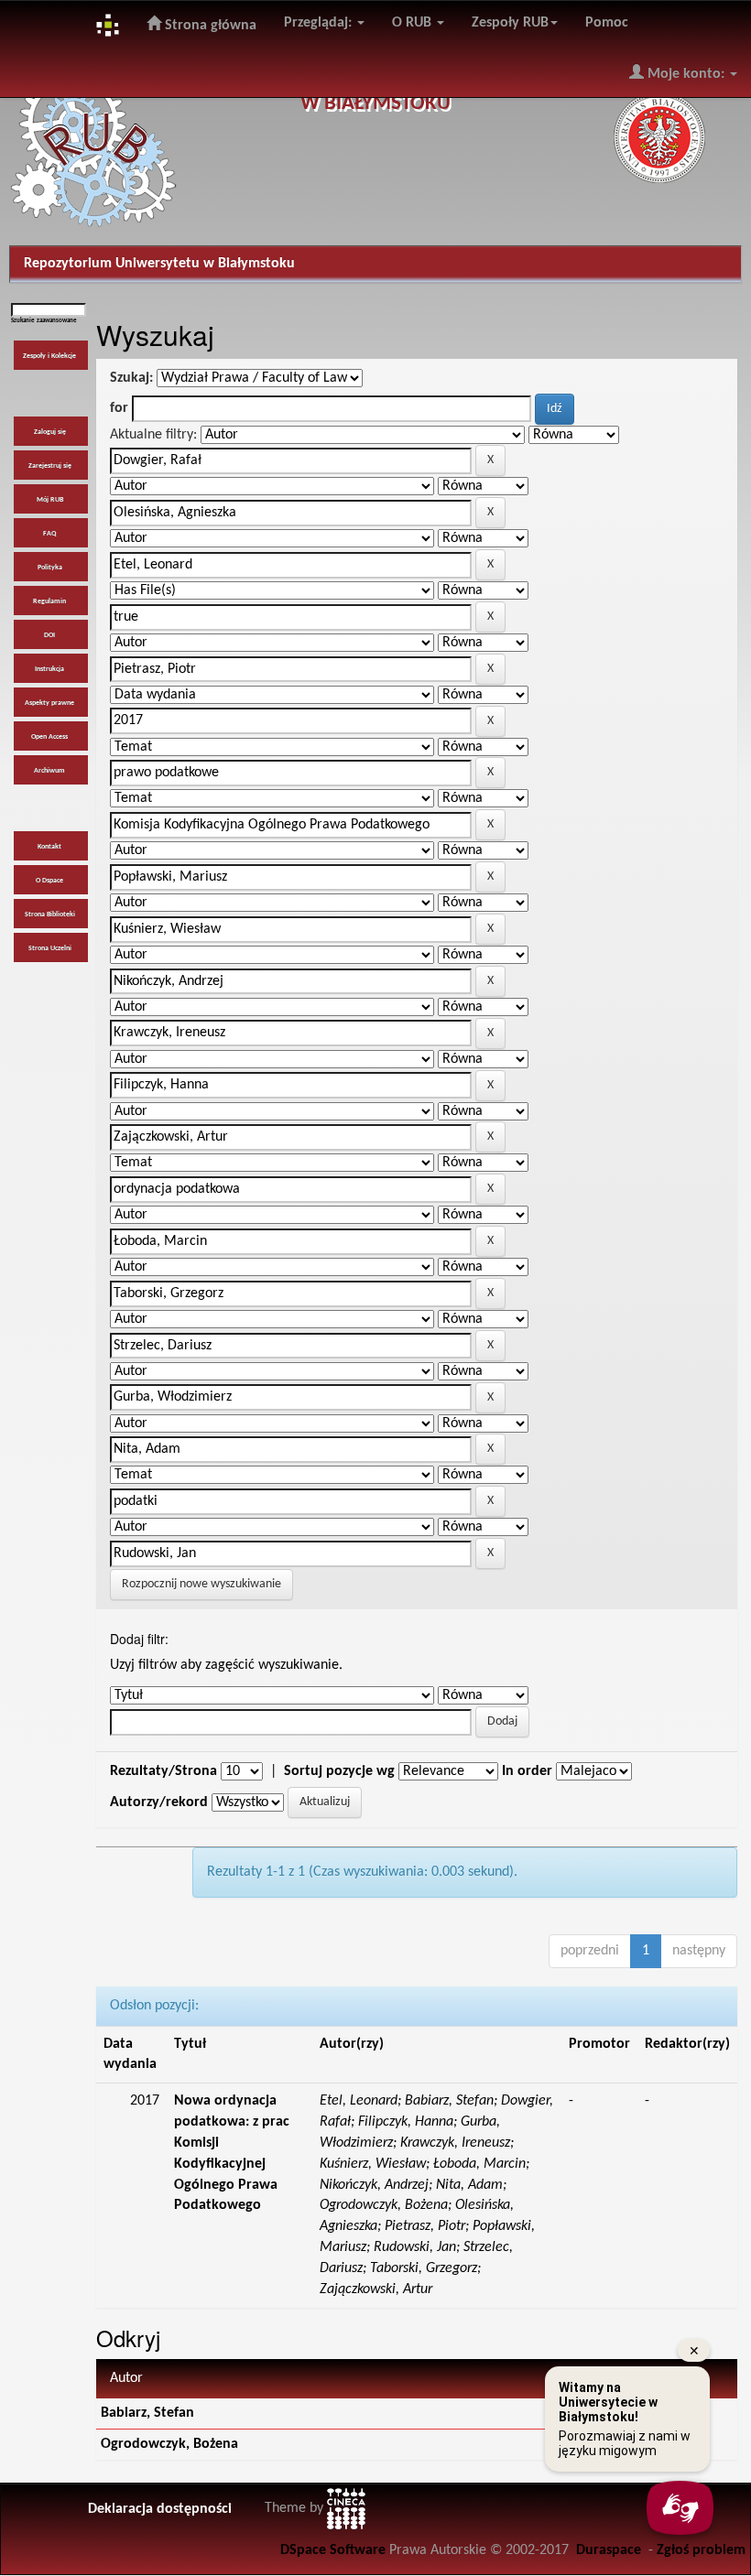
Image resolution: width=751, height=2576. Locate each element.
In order (527, 1771)
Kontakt (49, 847)
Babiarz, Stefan (147, 2413)
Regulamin (49, 601)
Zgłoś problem (701, 2550)
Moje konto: (686, 74)
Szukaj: (131, 378)
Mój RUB (50, 500)
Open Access (49, 737)
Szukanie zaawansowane (44, 321)
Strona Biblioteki (50, 915)
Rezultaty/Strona (163, 1771)
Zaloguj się (50, 432)
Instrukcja (49, 669)
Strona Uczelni (50, 948)
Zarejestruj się (50, 466)
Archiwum (49, 771)
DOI (49, 635)
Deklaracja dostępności (160, 2509)
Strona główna (209, 26)
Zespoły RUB (510, 23)
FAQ (49, 534)
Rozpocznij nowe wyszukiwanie (201, 1584)
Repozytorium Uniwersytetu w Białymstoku (159, 264)
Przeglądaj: (320, 23)
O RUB (414, 23)
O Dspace (49, 881)
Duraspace (609, 2550)
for (119, 408)
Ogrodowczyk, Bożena (169, 2444)
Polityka (50, 568)
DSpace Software (333, 2550)
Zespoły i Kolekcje (49, 356)
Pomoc (607, 23)
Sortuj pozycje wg (339, 1771)
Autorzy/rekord (159, 1802)
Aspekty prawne (49, 703)
